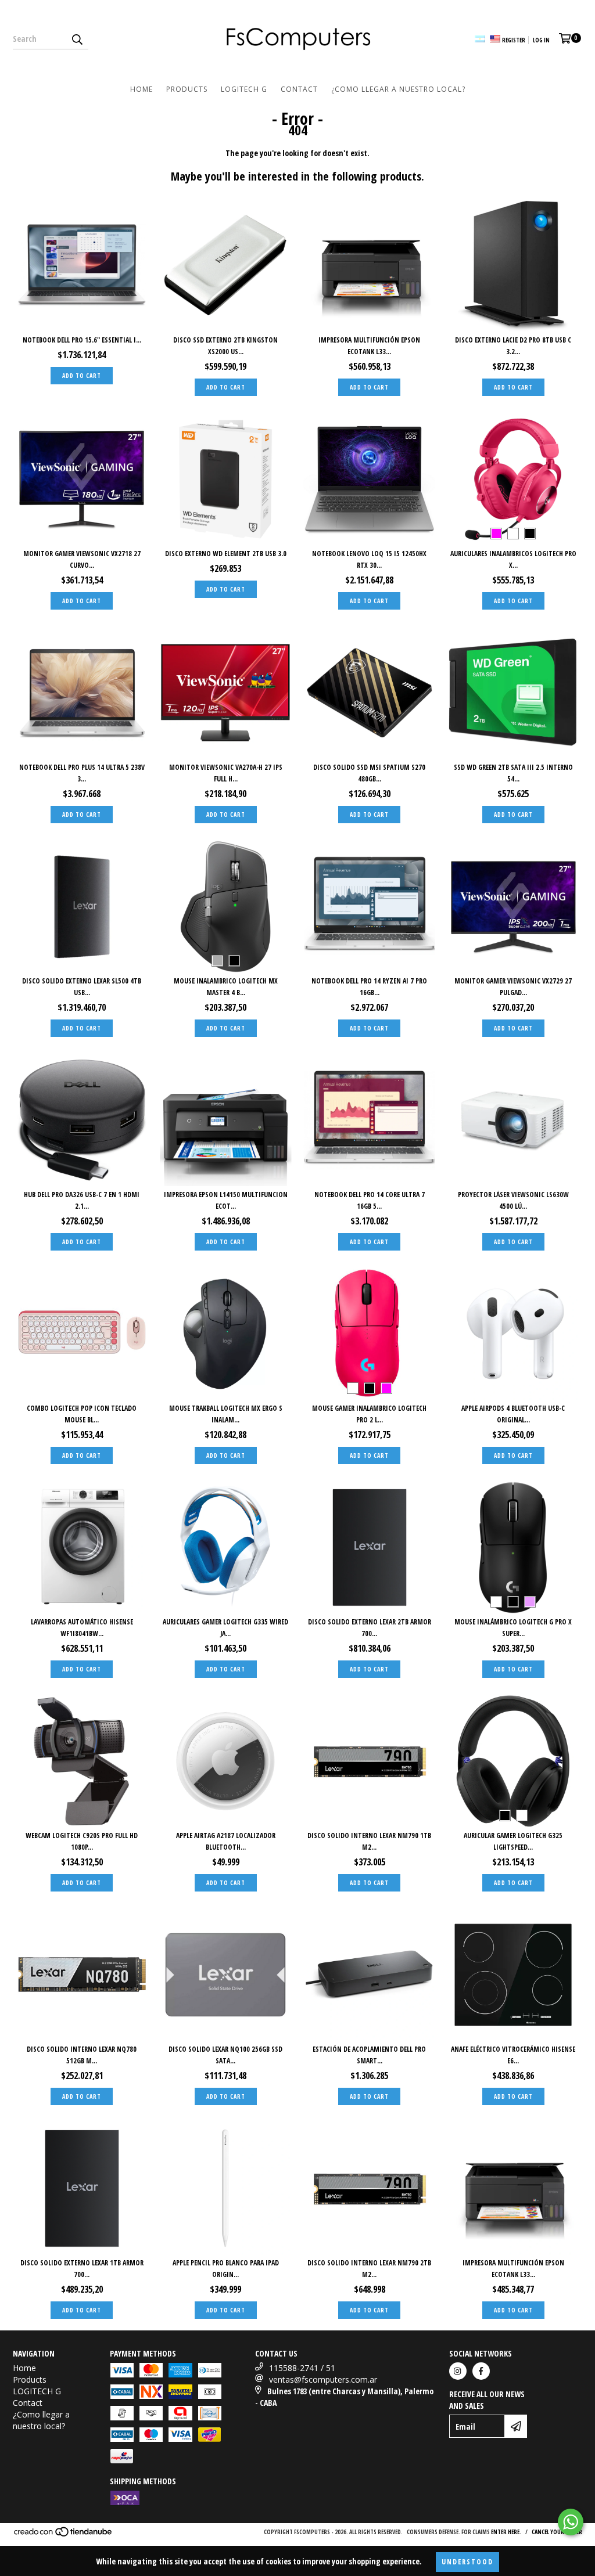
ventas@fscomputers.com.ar (323, 2379)
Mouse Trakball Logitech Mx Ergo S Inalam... (226, 1414)
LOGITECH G (244, 89)
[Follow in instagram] (458, 2371)
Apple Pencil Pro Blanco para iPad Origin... (226, 2269)
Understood (467, 2562)
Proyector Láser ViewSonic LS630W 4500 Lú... (513, 1200)
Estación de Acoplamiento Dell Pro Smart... (369, 2055)
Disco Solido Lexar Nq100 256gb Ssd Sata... (225, 2055)
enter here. (506, 2532)
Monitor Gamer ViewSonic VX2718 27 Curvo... (82, 559)
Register (514, 40)
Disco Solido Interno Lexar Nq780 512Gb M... (82, 2055)
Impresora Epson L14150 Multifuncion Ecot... (226, 1200)
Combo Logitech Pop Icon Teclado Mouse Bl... (82, 1414)
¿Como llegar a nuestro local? (398, 89)
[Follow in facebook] (481, 2371)
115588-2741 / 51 (302, 2368)
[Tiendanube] (64, 2535)
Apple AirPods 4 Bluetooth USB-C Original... (513, 1414)
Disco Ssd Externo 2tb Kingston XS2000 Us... (225, 346)
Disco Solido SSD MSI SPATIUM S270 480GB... (369, 773)
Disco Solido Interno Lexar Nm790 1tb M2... (369, 1841)
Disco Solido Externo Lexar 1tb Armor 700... (82, 2269)
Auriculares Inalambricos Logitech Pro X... (513, 559)
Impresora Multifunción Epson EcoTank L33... (369, 346)
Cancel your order (557, 2532)
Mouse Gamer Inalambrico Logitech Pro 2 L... (369, 1414)
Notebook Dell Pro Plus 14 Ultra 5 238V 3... (82, 773)
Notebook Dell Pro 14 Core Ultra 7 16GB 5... (370, 1200)
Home (141, 89)
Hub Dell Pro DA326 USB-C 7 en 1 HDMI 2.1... (82, 1200)
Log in (541, 40)
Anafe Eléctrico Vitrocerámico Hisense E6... (513, 2055)
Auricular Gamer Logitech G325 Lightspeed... (513, 1841)
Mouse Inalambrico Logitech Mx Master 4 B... (226, 987)
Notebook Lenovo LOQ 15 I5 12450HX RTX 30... (369, 559)
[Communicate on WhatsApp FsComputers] (571, 2522)
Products (187, 89)
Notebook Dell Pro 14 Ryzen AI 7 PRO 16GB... (369, 987)
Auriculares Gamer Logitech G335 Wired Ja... (225, 1628)
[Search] (77, 39)
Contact (299, 89)
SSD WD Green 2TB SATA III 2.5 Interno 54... (513, 773)
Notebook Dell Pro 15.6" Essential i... (82, 340)
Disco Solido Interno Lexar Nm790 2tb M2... (369, 2269)
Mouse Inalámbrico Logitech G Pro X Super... (513, 1628)
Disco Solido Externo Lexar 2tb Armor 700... (370, 1628)
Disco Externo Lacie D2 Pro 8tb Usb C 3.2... (513, 346)
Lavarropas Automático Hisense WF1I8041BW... (82, 1628)
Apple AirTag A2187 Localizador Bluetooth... (226, 1841)
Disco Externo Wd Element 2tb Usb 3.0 (226, 554)
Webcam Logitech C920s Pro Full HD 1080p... (82, 1841)
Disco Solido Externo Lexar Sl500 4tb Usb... (82, 987)
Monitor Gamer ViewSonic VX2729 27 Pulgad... (513, 987)
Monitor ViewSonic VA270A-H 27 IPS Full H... (226, 773)
